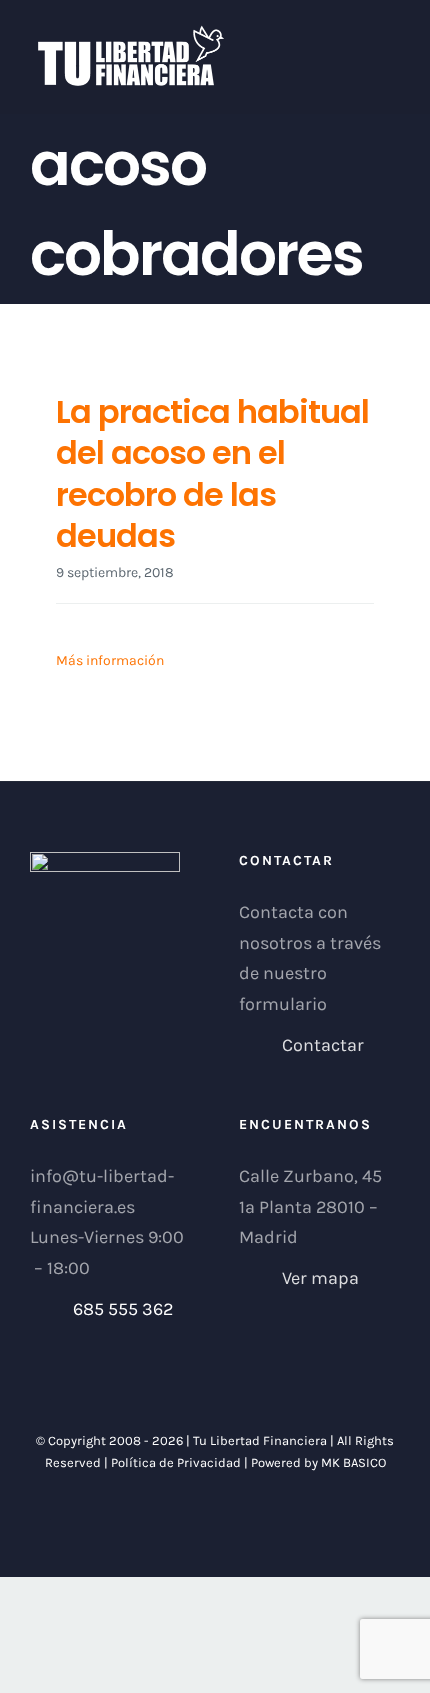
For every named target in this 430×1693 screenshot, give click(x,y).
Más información (110, 660)
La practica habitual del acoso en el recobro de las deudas (212, 474)
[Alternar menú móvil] (392, 35)
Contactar (323, 1045)
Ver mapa (320, 1278)
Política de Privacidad (176, 1462)
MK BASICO (353, 1462)
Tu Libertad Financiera (261, 1440)
